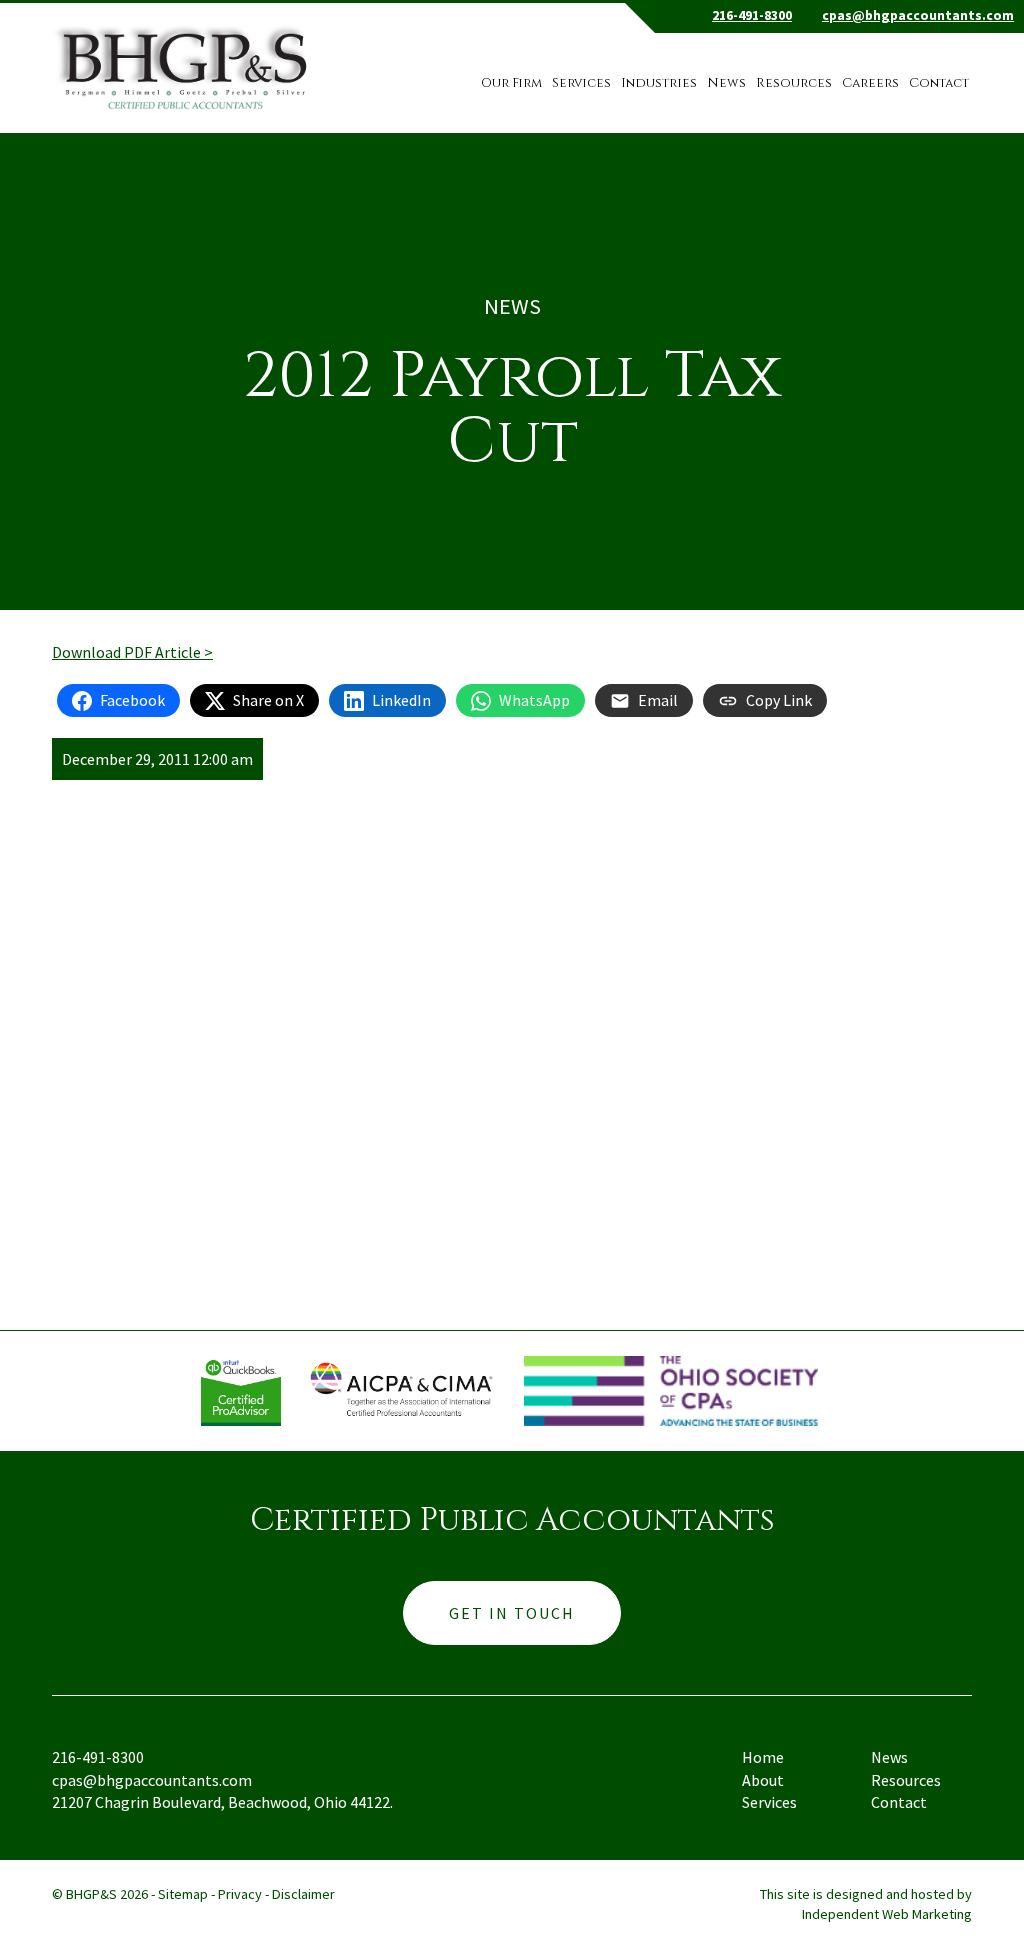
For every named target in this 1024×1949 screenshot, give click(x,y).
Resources (794, 83)
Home (763, 1757)
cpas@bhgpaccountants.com (918, 15)
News (726, 83)
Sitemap (183, 1894)
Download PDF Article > (132, 652)
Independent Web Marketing (887, 1914)
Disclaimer (303, 1894)
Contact (939, 83)
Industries (659, 83)
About (763, 1780)
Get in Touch (512, 1613)
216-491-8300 (752, 15)
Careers (870, 83)
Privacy (240, 1894)
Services (581, 83)
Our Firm (511, 83)
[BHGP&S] (185, 57)
